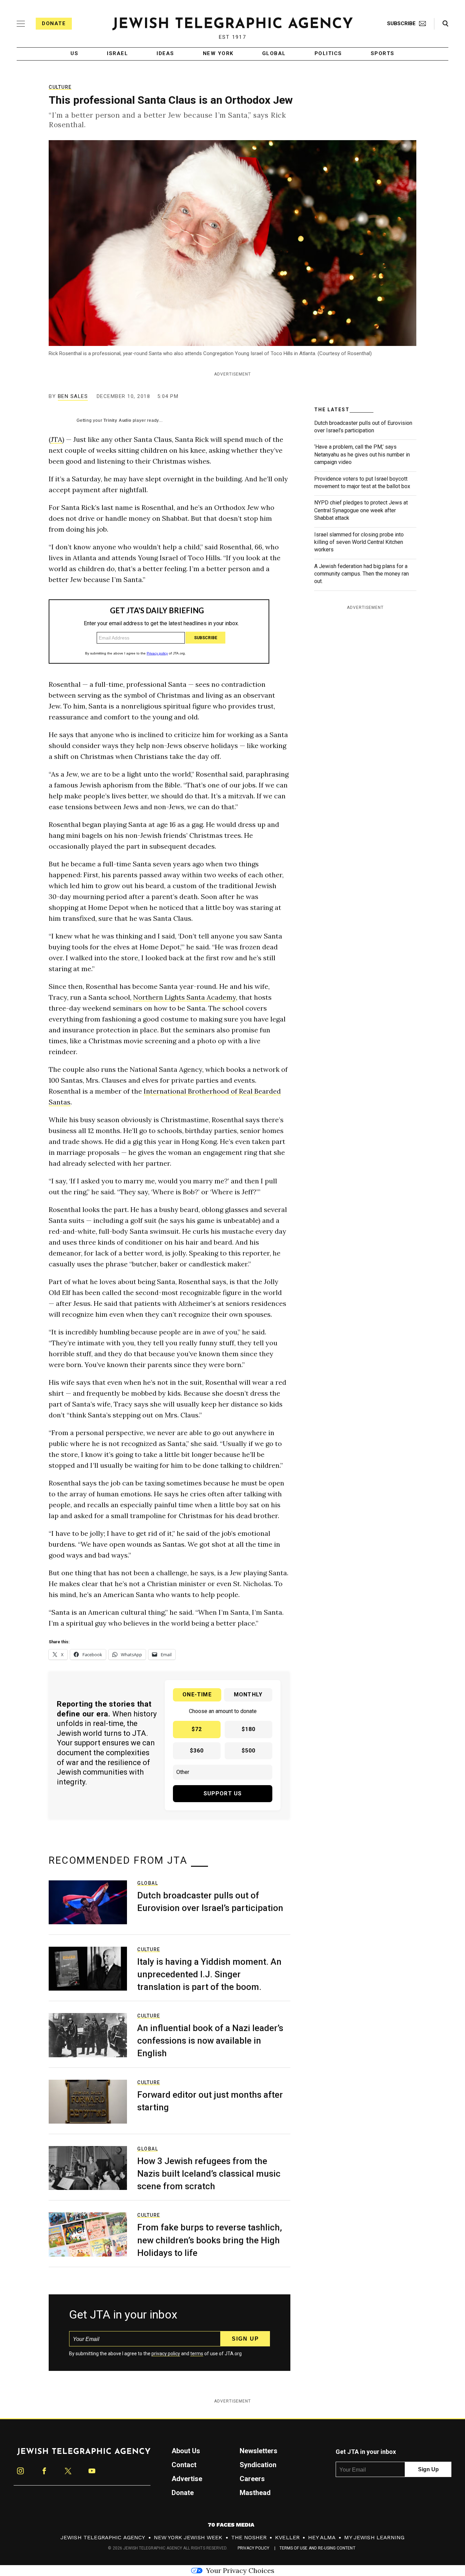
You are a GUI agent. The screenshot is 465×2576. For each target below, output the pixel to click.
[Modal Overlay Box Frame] (233, 1288)
